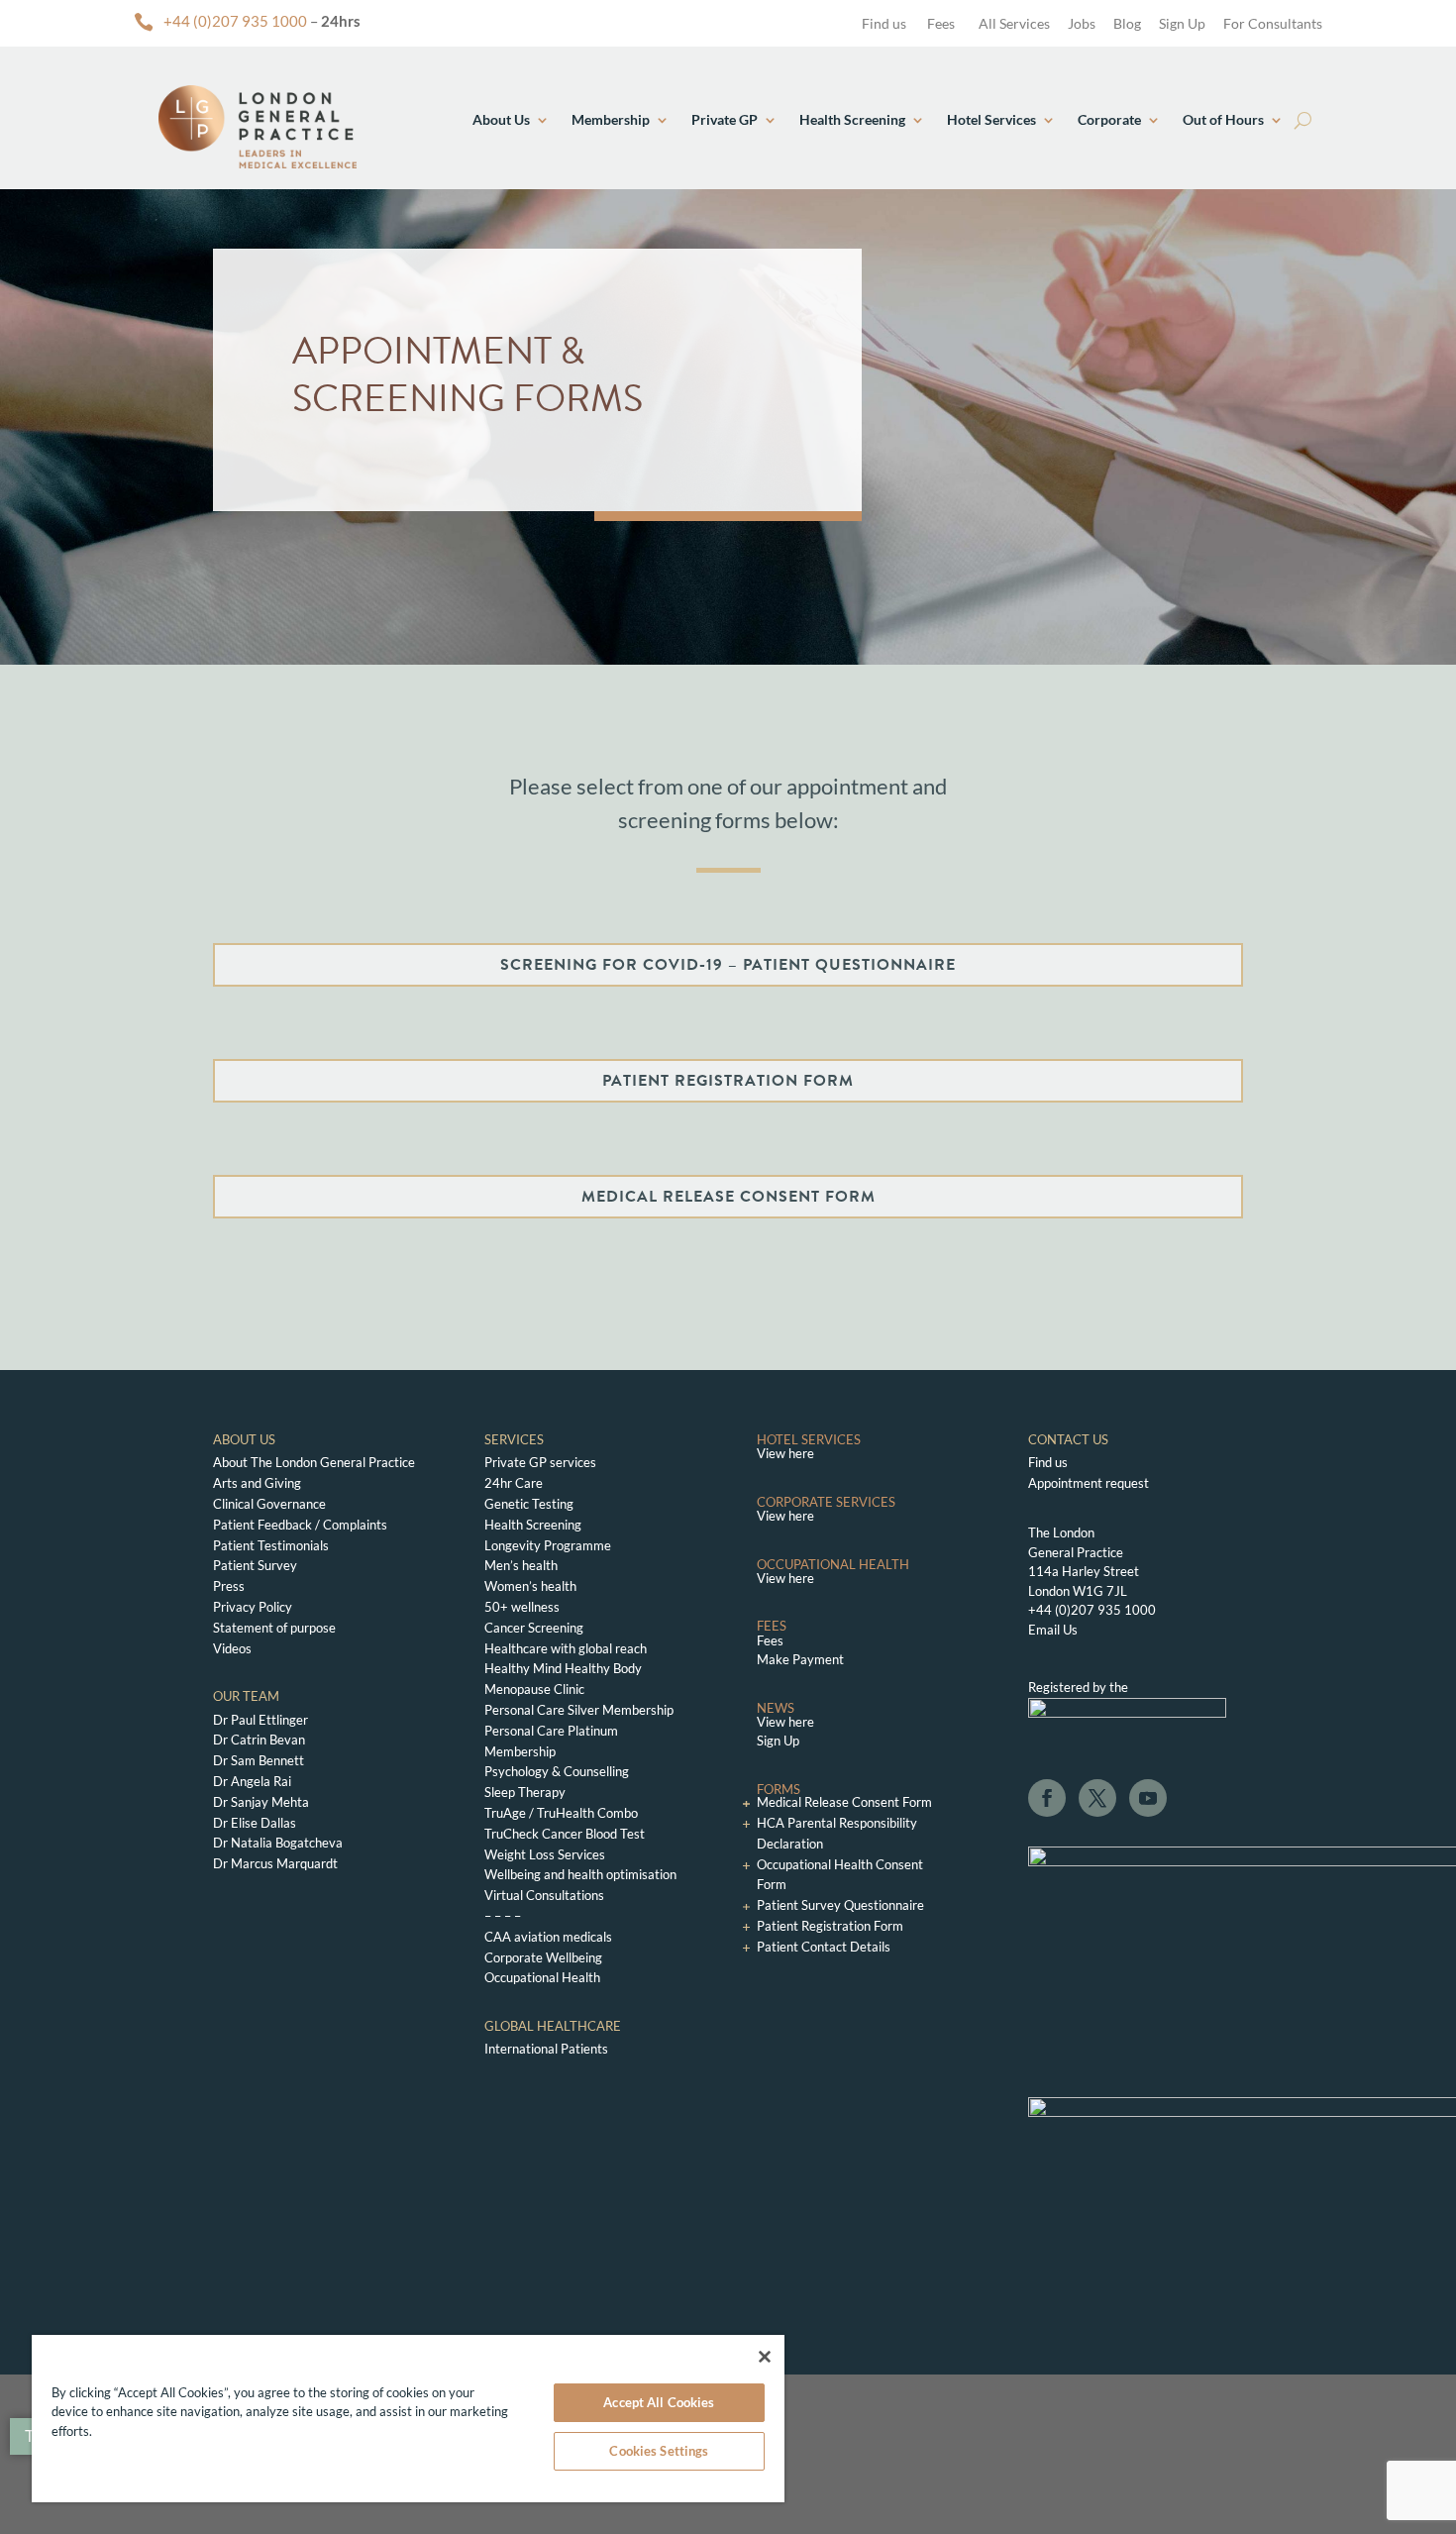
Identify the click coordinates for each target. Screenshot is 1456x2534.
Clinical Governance (269, 1504)
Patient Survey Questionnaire (840, 1905)
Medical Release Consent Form (844, 1802)
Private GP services (540, 1462)
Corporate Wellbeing (543, 1957)
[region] (408, 2419)
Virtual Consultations (544, 1895)
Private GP (725, 119)
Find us (883, 23)
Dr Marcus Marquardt (275, 1863)
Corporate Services (826, 1502)
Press (229, 1586)
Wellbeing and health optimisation (580, 1874)
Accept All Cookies (659, 2402)
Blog (1127, 23)
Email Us (1053, 1630)
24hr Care (514, 1483)
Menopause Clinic (534, 1689)
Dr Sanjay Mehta (261, 1802)
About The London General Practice (314, 1462)
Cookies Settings (659, 2451)
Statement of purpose (274, 1628)
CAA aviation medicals (548, 1937)
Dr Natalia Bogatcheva (278, 1843)
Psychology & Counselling (557, 1771)
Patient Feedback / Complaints (300, 1525)
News (776, 1708)
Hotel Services (991, 119)
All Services (1014, 23)
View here (785, 1453)
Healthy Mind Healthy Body (563, 1668)
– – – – (503, 1916)
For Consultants (1273, 23)
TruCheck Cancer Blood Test (565, 1834)
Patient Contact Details (824, 1947)
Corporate (1109, 119)
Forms (779, 1789)
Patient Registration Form (830, 1926)
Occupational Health (542, 1977)
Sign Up (1182, 23)
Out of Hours (1223, 119)
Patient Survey (255, 1565)
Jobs (1082, 23)
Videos (232, 1648)
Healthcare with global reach (566, 1648)
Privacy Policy (253, 1607)
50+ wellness (522, 1607)
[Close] (765, 2357)
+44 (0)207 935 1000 (235, 21)
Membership (611, 119)
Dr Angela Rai (252, 1781)
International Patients (546, 2049)
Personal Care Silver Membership (579, 1710)
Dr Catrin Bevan (259, 1740)
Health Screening (852, 119)
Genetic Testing (529, 1504)
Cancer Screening (534, 1628)
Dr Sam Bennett (259, 1760)
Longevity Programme (548, 1545)
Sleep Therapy (525, 1792)
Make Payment (800, 1659)
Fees (941, 23)
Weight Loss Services (545, 1854)
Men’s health (521, 1565)
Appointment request (1089, 1483)
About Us (501, 119)
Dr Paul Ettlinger (260, 1720)
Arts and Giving (257, 1483)
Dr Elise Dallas (255, 1823)
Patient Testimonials (271, 1545)
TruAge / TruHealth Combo (561, 1813)
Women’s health (530, 1586)
